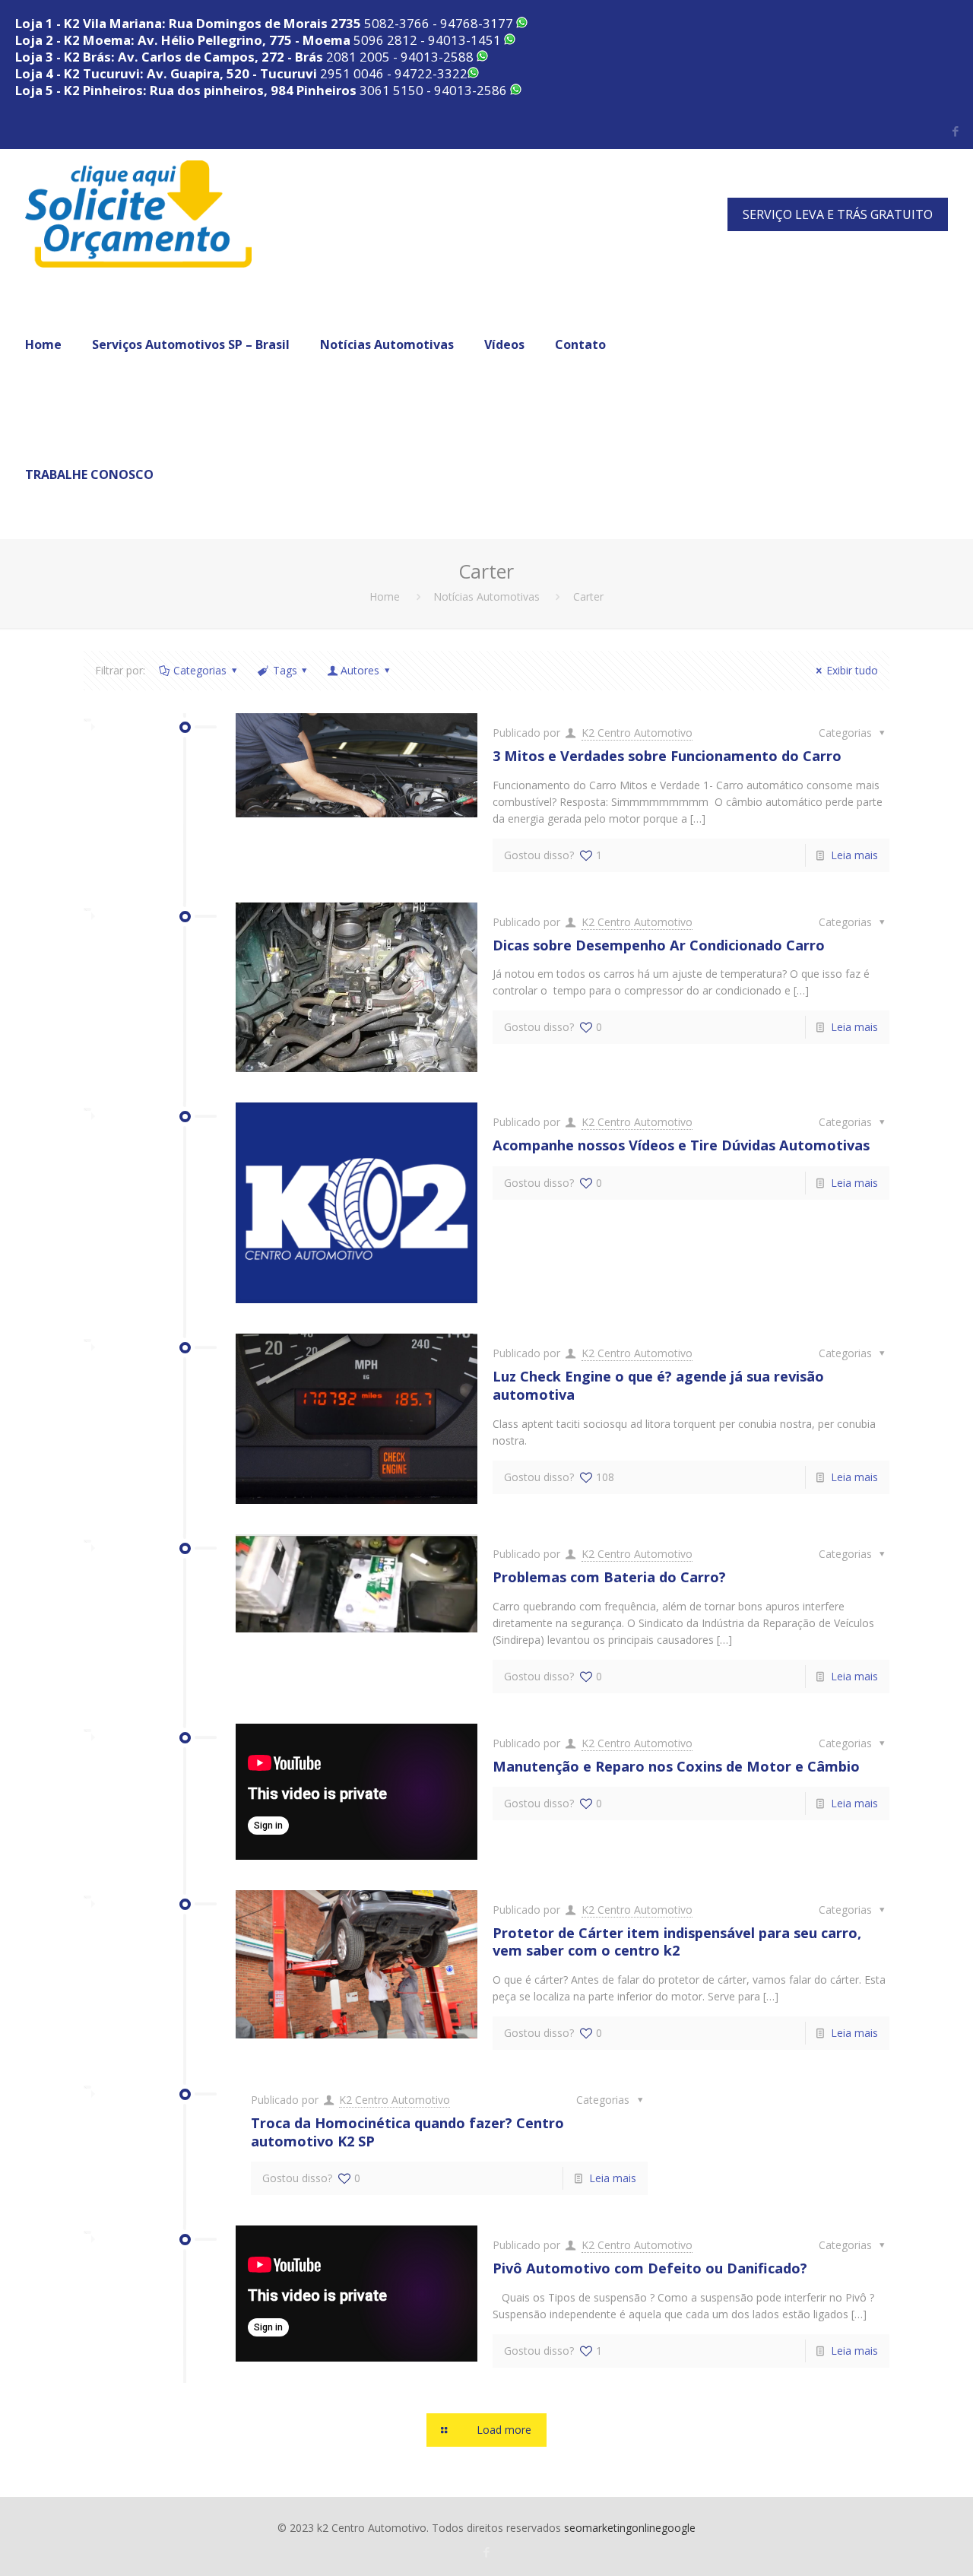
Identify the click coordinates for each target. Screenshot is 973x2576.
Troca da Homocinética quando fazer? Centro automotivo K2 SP (407, 2132)
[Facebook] (955, 131)
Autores (360, 670)
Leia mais (854, 855)
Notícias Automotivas (486, 596)
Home (385, 596)
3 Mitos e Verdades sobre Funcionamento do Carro (667, 756)
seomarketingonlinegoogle (630, 2528)
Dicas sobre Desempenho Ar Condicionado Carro (659, 945)
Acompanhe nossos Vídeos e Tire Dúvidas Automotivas (681, 1145)
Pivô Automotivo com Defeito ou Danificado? (650, 2268)
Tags (285, 670)
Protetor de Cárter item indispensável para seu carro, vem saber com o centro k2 (677, 1942)
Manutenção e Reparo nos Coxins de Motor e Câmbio (676, 1766)
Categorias (200, 670)
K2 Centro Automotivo (637, 733)
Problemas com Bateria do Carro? (609, 1577)
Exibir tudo (852, 670)
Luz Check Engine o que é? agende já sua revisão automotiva (658, 1385)
